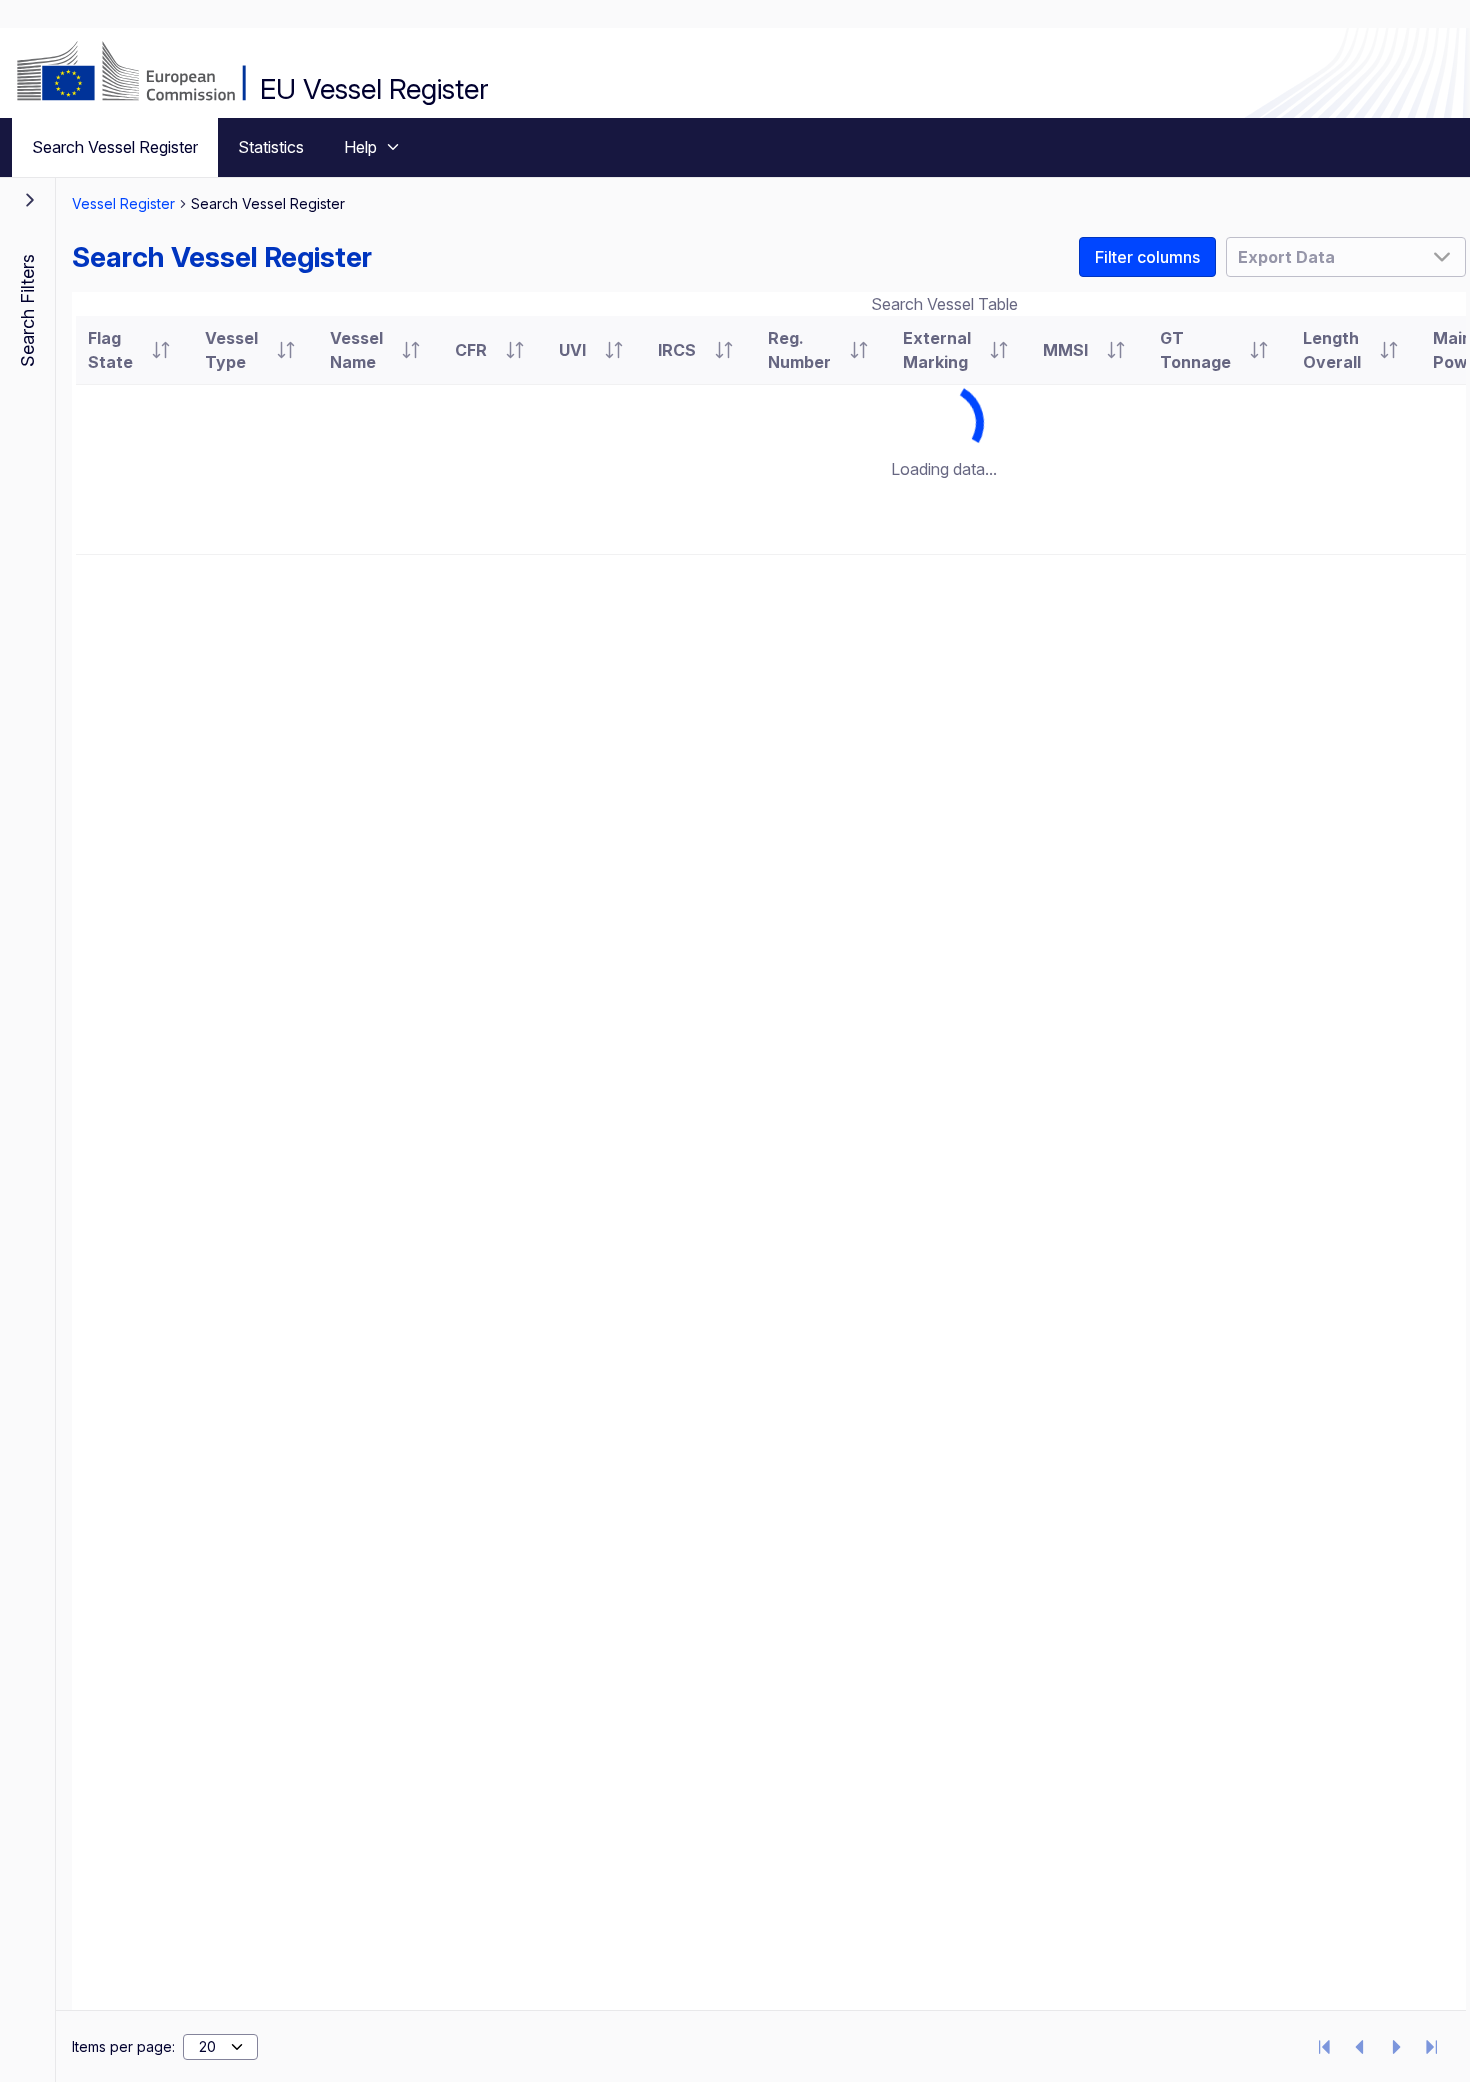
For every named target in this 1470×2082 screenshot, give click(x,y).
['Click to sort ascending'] (161, 350)
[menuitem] (115, 147)
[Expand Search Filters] (30, 200)
